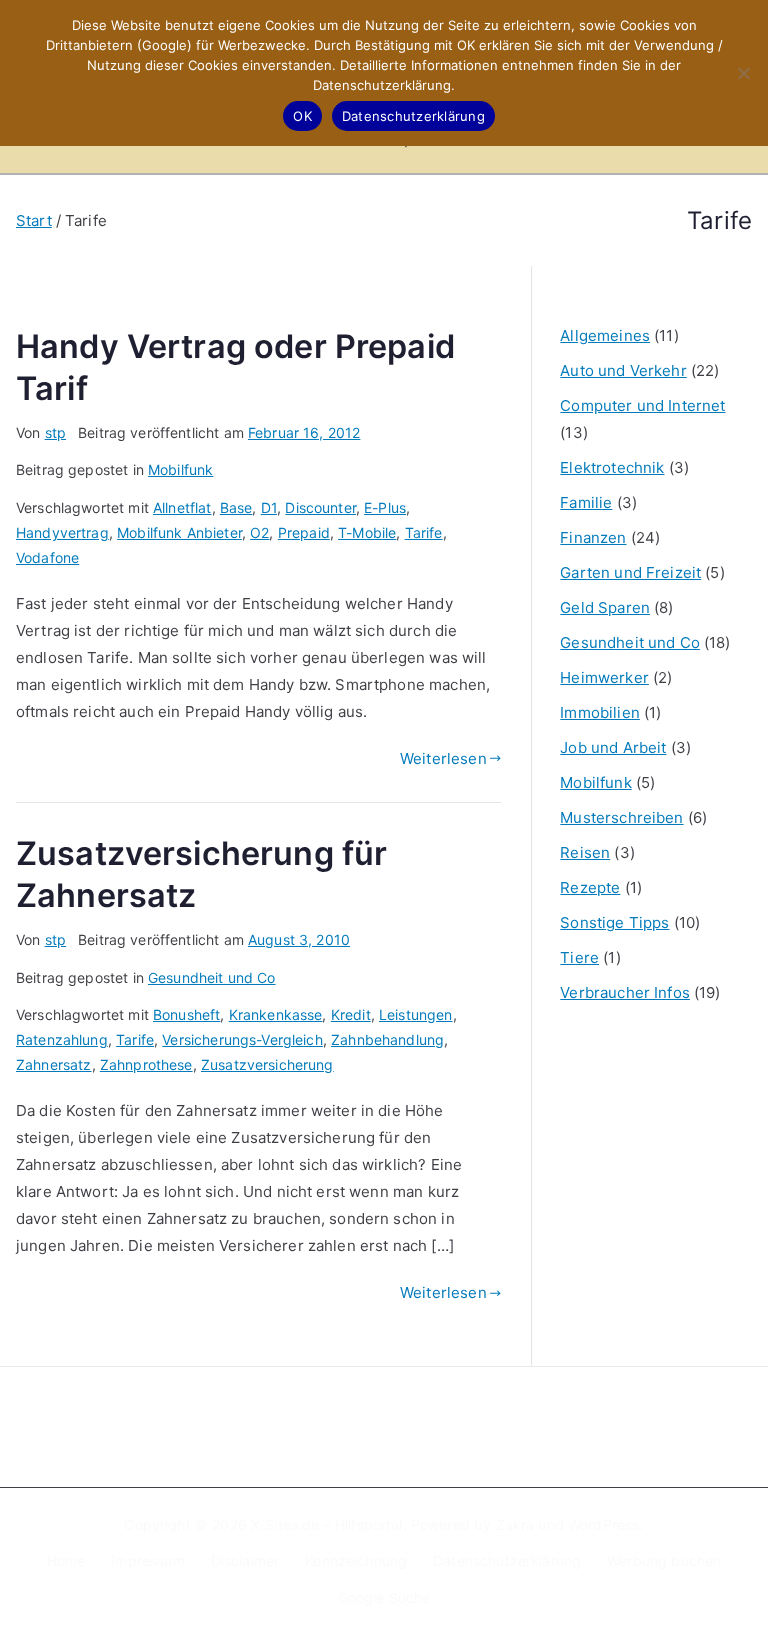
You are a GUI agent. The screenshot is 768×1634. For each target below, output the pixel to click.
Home (66, 1560)
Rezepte (590, 887)
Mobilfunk (180, 469)
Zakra (515, 1524)
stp (55, 432)
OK (302, 116)
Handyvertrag (62, 532)
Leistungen (416, 1014)
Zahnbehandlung (387, 1039)
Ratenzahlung (62, 1039)
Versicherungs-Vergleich (242, 1039)
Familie (586, 502)
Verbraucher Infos (625, 992)
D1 (269, 507)
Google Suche (384, 1597)
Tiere (579, 957)
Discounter (320, 507)
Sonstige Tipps (614, 922)
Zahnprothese (146, 1064)
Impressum (147, 1560)
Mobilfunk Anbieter (179, 532)
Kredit (351, 1014)
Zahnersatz (54, 1064)
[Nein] (743, 73)
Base (236, 507)
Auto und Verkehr (623, 370)
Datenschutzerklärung (507, 1560)
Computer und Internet (642, 405)
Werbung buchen (664, 1560)
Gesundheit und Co (212, 977)
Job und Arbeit (613, 747)
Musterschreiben (621, 817)
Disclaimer (245, 1560)
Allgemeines (605, 335)
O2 (259, 532)
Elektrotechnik (612, 467)
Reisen (585, 852)
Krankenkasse (276, 1014)
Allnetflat (182, 507)
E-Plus (385, 507)
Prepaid (304, 532)
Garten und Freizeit (630, 572)
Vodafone (47, 557)
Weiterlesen (443, 758)
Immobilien (600, 712)
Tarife (424, 532)
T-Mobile (367, 532)
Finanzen (593, 537)
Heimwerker (604, 677)
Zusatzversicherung (267, 1064)
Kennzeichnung (356, 1560)
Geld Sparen (605, 607)
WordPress (603, 1524)
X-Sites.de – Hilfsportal (327, 1524)
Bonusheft (186, 1014)
